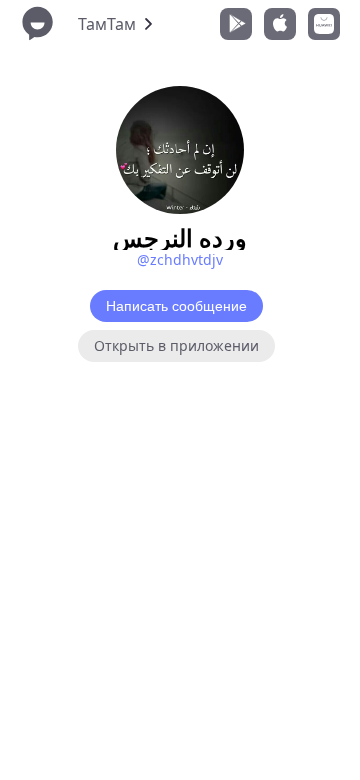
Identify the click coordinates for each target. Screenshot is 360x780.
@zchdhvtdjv (180, 259)
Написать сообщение (176, 306)
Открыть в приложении (176, 345)
